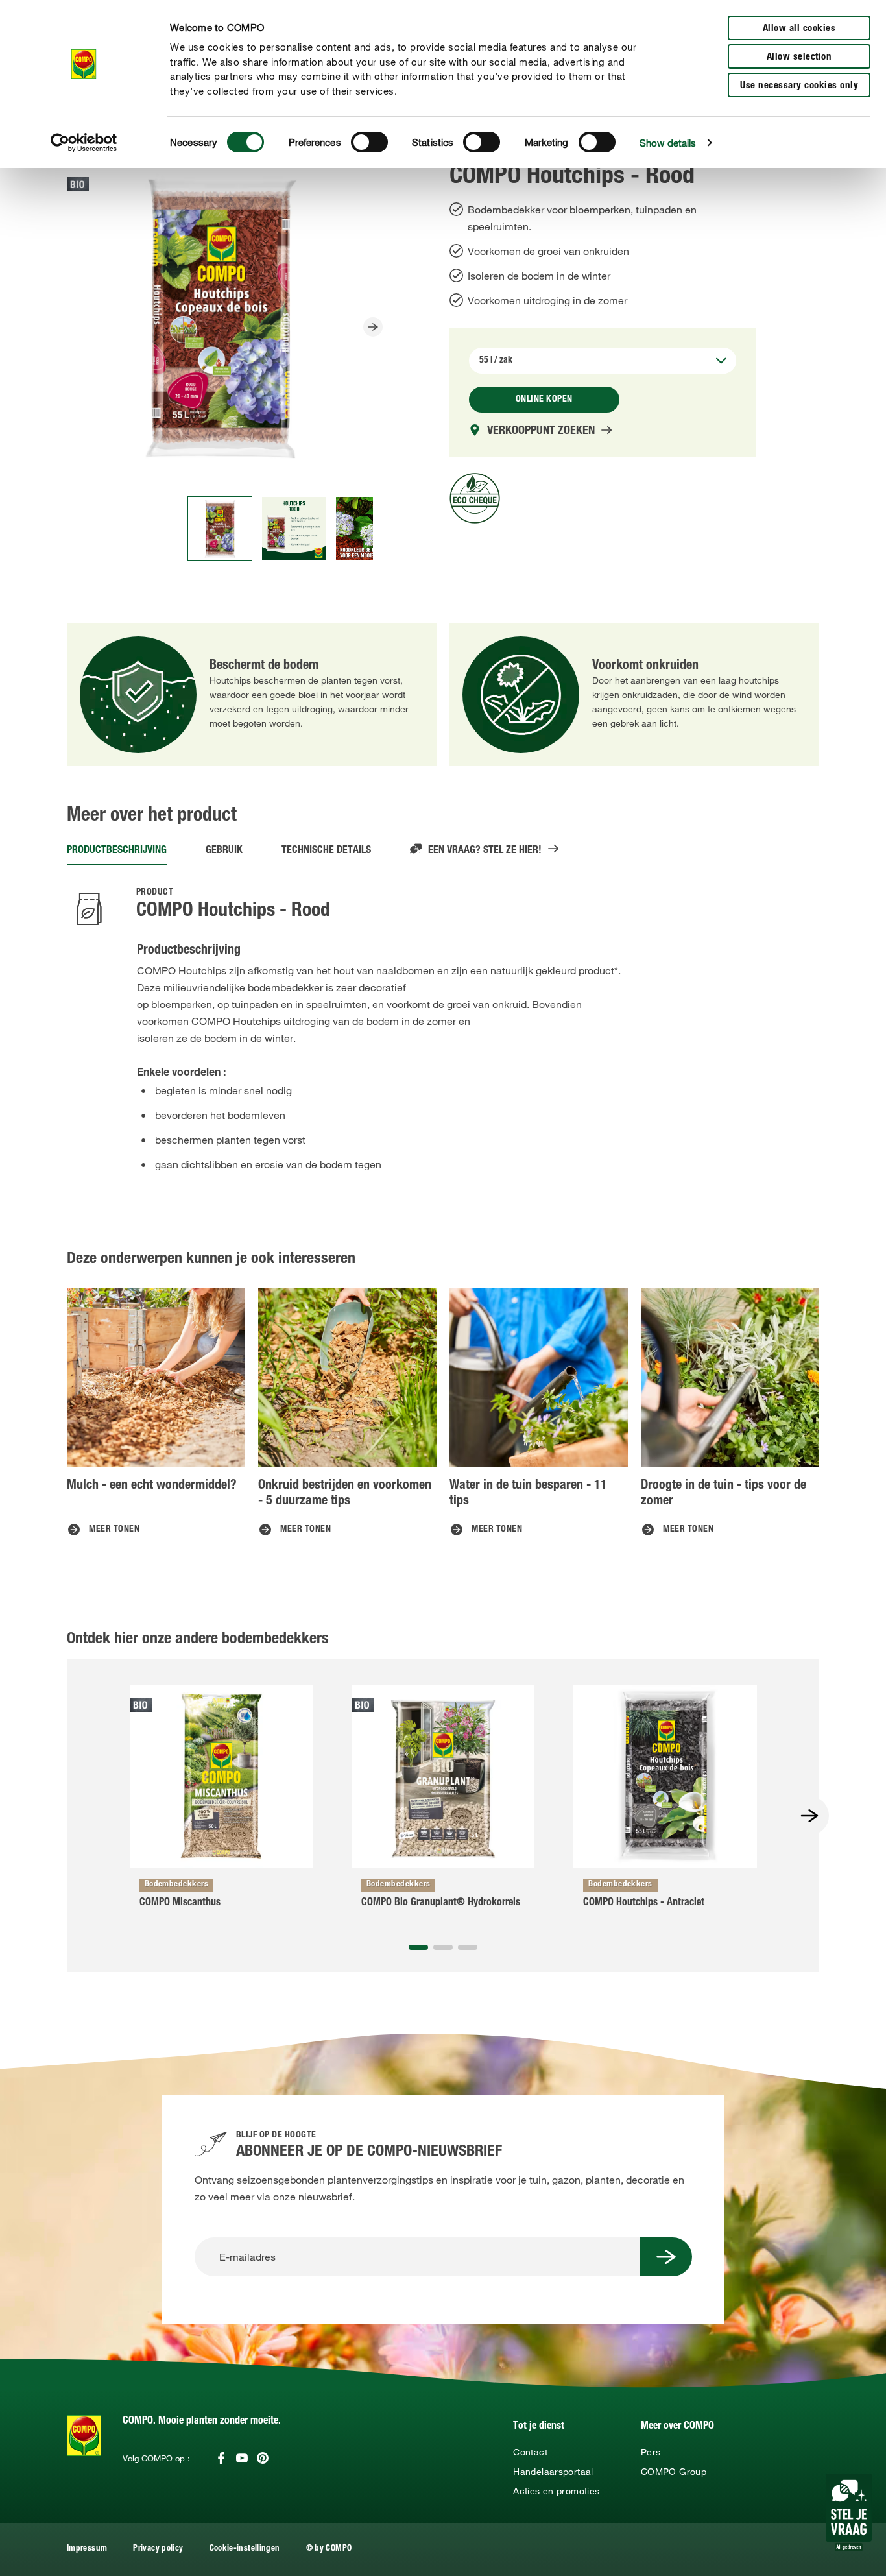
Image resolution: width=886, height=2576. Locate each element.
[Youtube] (242, 2458)
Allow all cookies (799, 29)
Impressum (87, 2549)
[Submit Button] (666, 2257)
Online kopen (544, 400)
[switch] (369, 142)
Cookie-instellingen (245, 2549)
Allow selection (799, 57)
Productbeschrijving (117, 851)
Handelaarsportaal (553, 2472)
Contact (530, 2452)
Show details (668, 143)
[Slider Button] (373, 327)
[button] (418, 1947)
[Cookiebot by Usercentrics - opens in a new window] (84, 143)
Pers (651, 2452)
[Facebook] (221, 2458)
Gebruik (224, 851)
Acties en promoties (556, 2491)
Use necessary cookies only (799, 86)
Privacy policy (158, 2549)
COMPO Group (674, 2472)
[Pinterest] (263, 2458)
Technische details (326, 851)
